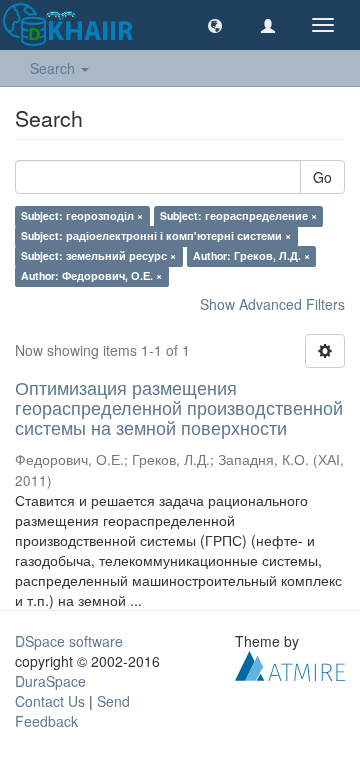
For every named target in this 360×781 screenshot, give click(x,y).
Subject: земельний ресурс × (98, 255)
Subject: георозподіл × (82, 215)
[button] (215, 25)
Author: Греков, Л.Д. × (251, 255)
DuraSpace (50, 681)
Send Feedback (72, 711)
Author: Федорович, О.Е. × (91, 275)
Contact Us (50, 701)
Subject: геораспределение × (238, 215)
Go (322, 177)
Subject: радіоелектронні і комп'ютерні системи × (156, 235)
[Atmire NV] (290, 664)
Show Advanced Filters (272, 304)
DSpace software (69, 641)
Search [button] (54, 68)
